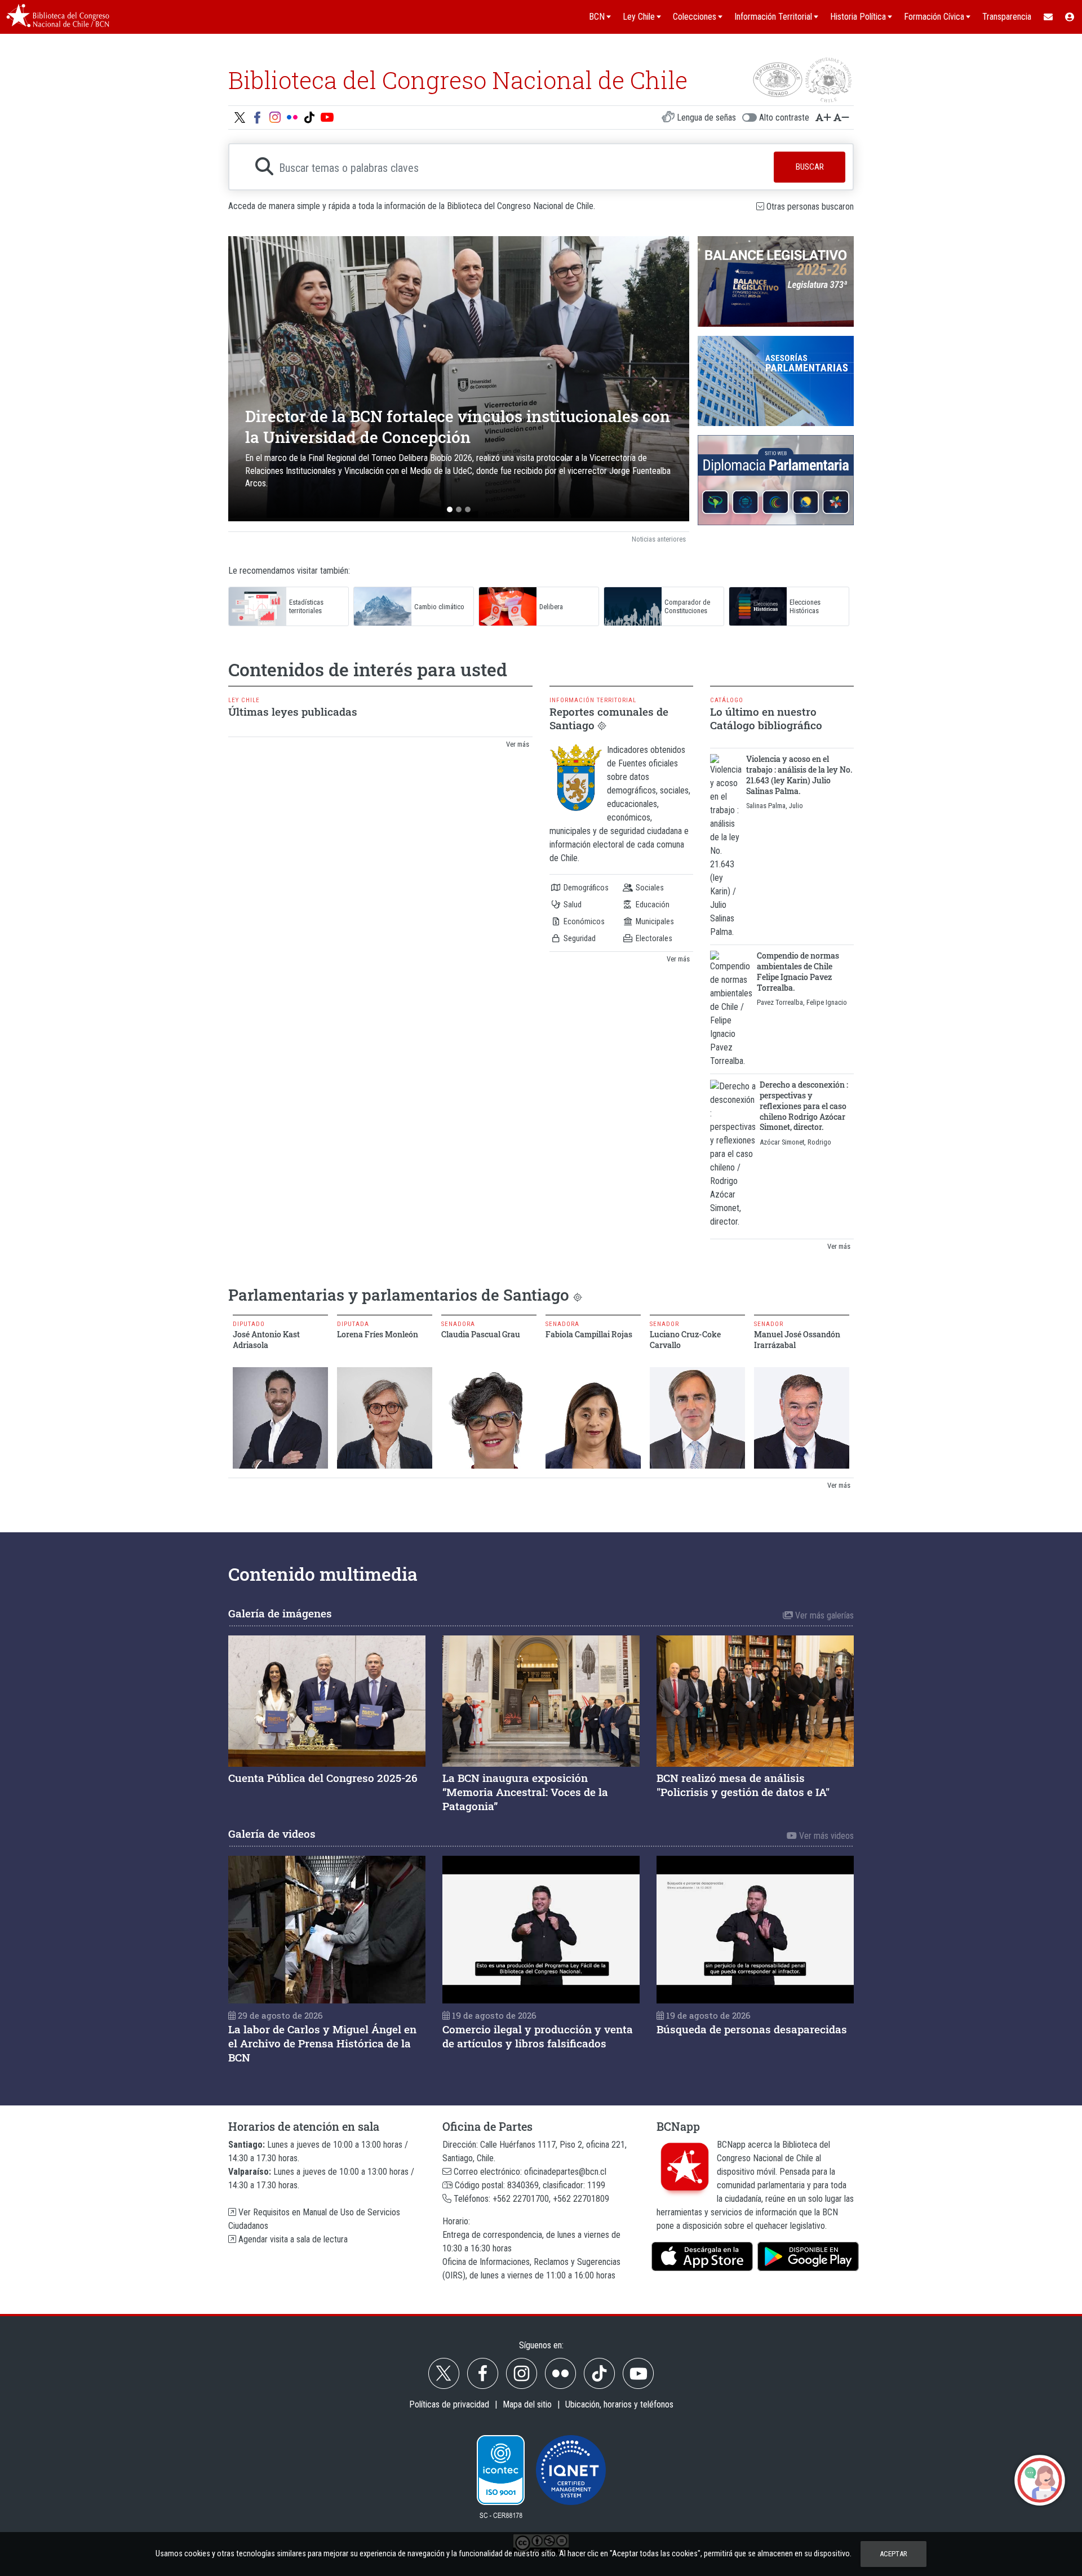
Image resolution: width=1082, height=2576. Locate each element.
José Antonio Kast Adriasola (266, 1340)
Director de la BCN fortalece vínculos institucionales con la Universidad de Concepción (458, 426)
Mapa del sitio (527, 2404)
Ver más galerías (823, 1615)
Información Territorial (593, 700)
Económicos (583, 922)
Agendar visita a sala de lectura (292, 2239)
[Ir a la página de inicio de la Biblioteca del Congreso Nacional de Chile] (58, 17)
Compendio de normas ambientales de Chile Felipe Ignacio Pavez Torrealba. (798, 971)
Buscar (810, 167)
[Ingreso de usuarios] (1070, 17)
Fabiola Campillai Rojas (589, 1334)
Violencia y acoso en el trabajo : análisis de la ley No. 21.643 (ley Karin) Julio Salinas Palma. (799, 775)
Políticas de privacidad (449, 2404)
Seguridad (579, 939)
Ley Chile (244, 700)
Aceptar (893, 2554)
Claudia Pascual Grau (481, 1334)
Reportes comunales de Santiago (609, 718)
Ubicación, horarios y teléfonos (619, 2404)
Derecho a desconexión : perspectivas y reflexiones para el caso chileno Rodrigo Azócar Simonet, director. (804, 1106)
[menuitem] (1048, 17)
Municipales (654, 922)
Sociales (649, 888)
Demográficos (585, 888)
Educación (652, 905)
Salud (572, 905)
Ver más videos (825, 1836)
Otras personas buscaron (810, 207)
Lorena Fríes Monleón (378, 1334)
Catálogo (727, 700)
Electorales (653, 939)
